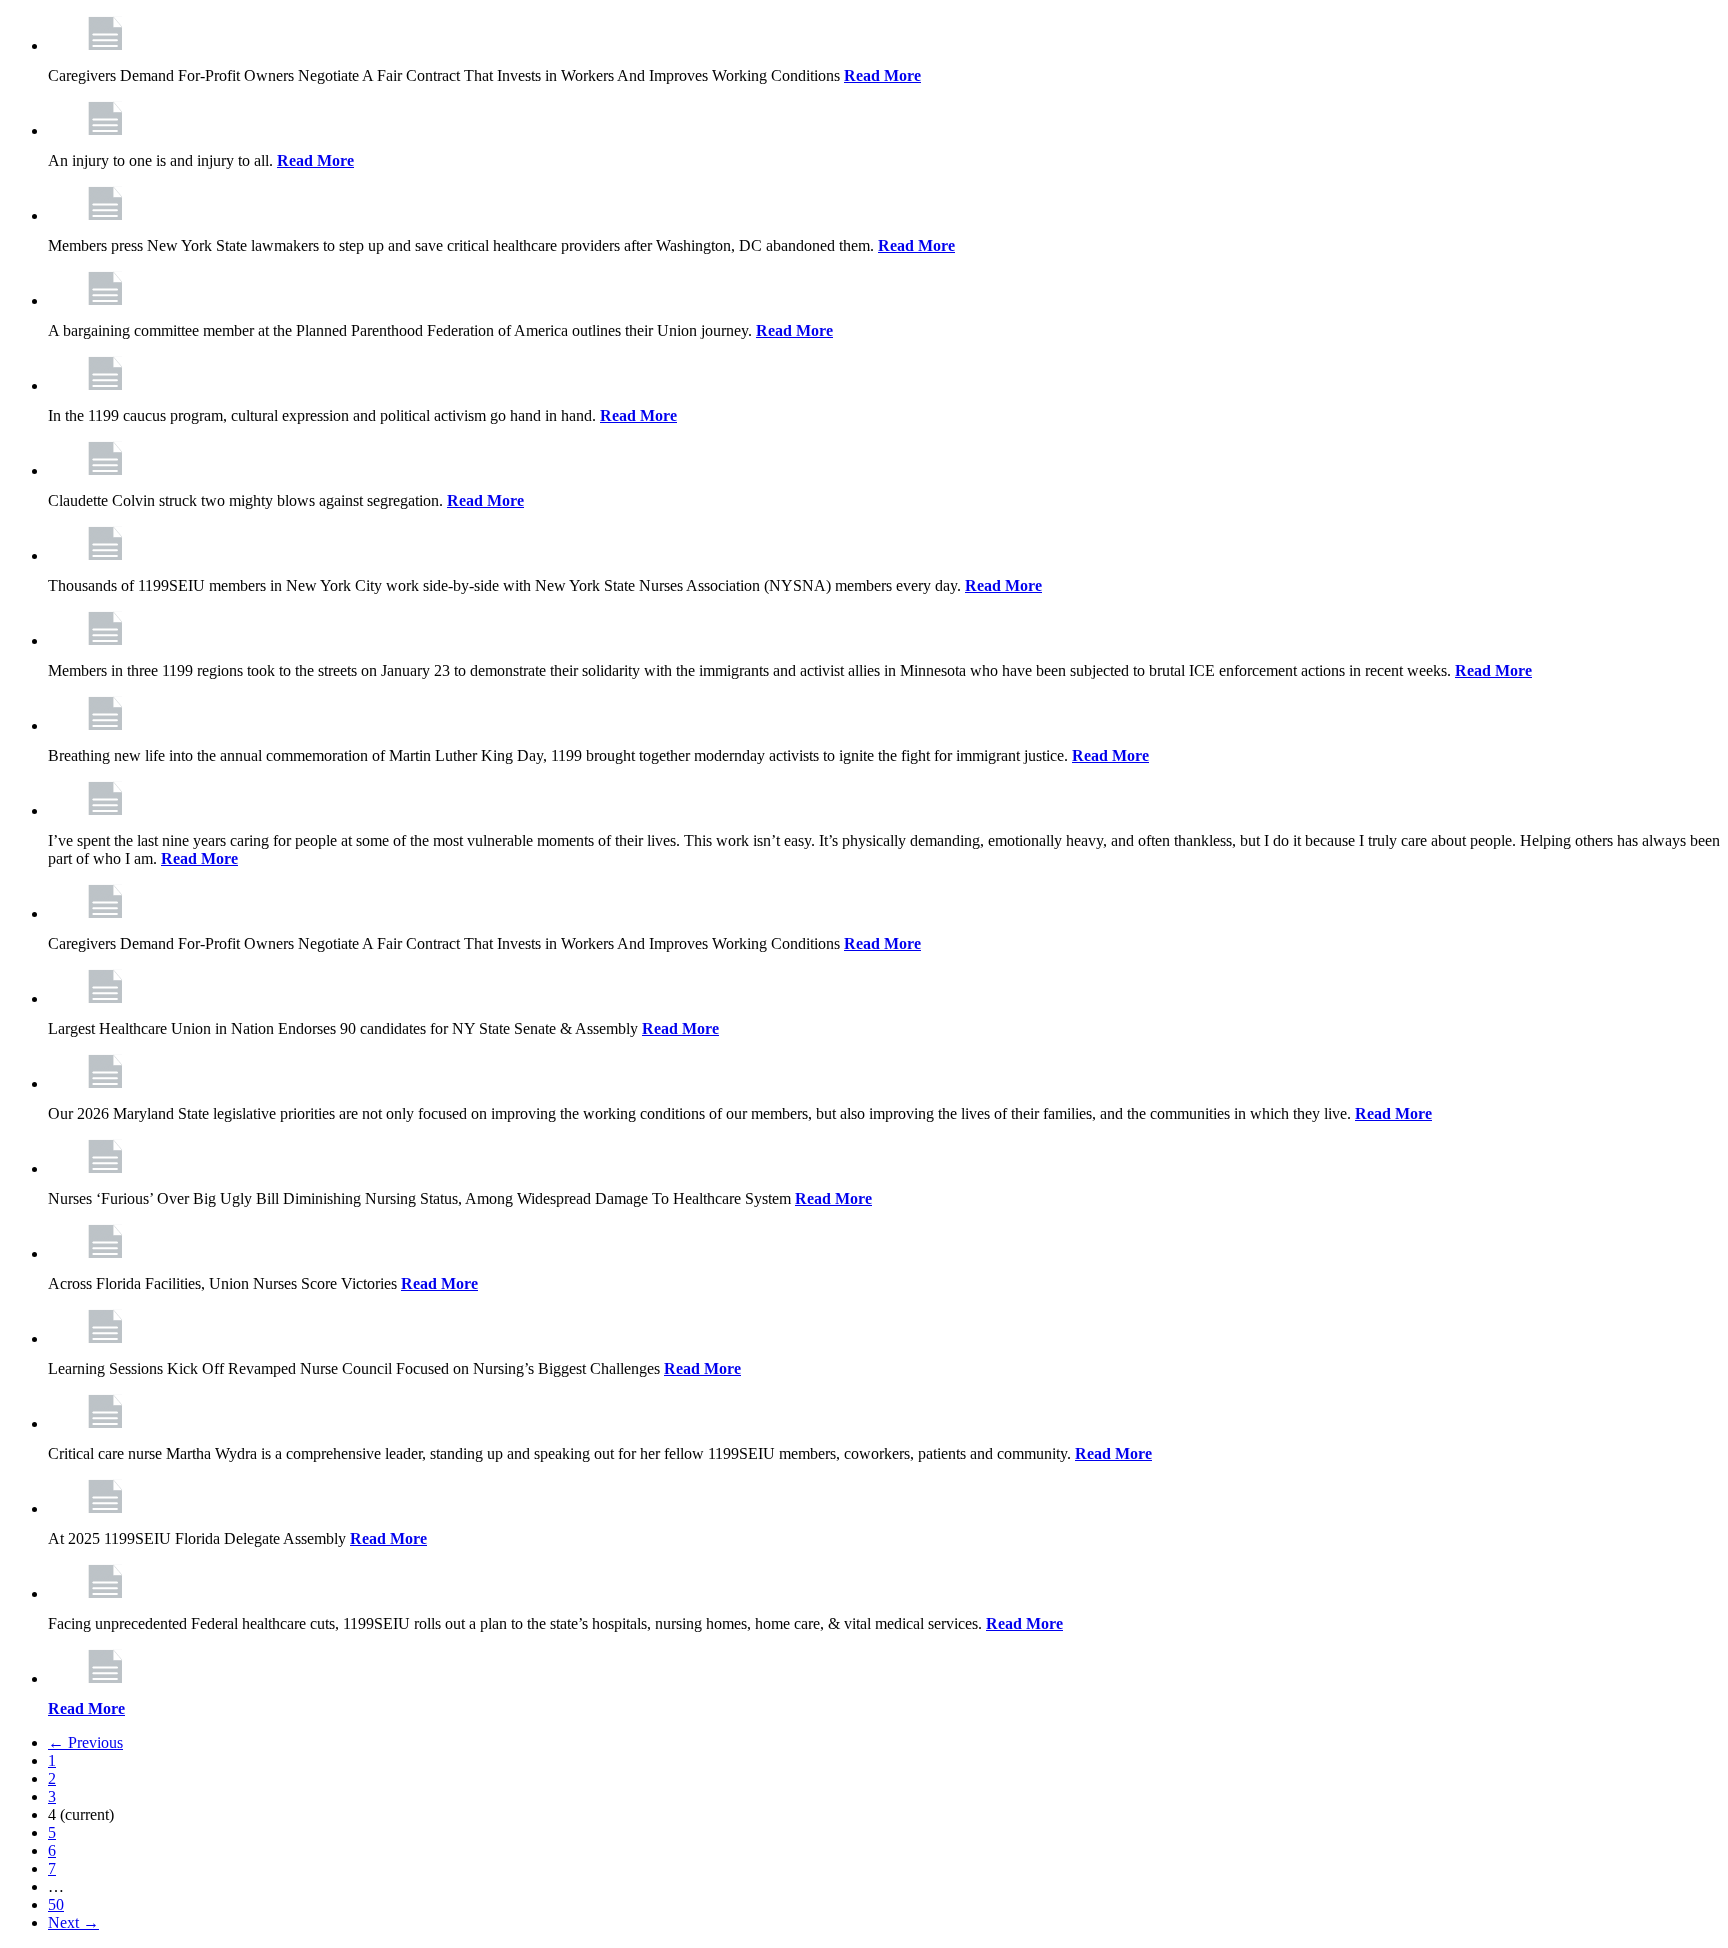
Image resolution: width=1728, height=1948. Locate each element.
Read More (882, 75)
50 (56, 1904)
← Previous (85, 1742)
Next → (73, 1922)
